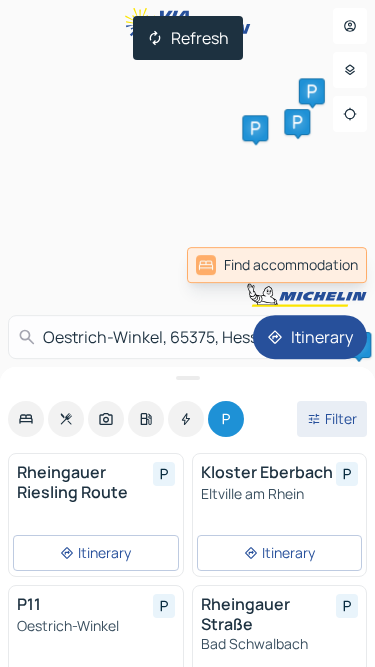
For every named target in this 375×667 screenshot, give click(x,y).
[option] (26, 419)
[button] (297, 122)
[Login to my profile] (350, 26)
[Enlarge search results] (187, 378)
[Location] (350, 114)
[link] (277, 265)
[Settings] (350, 70)
